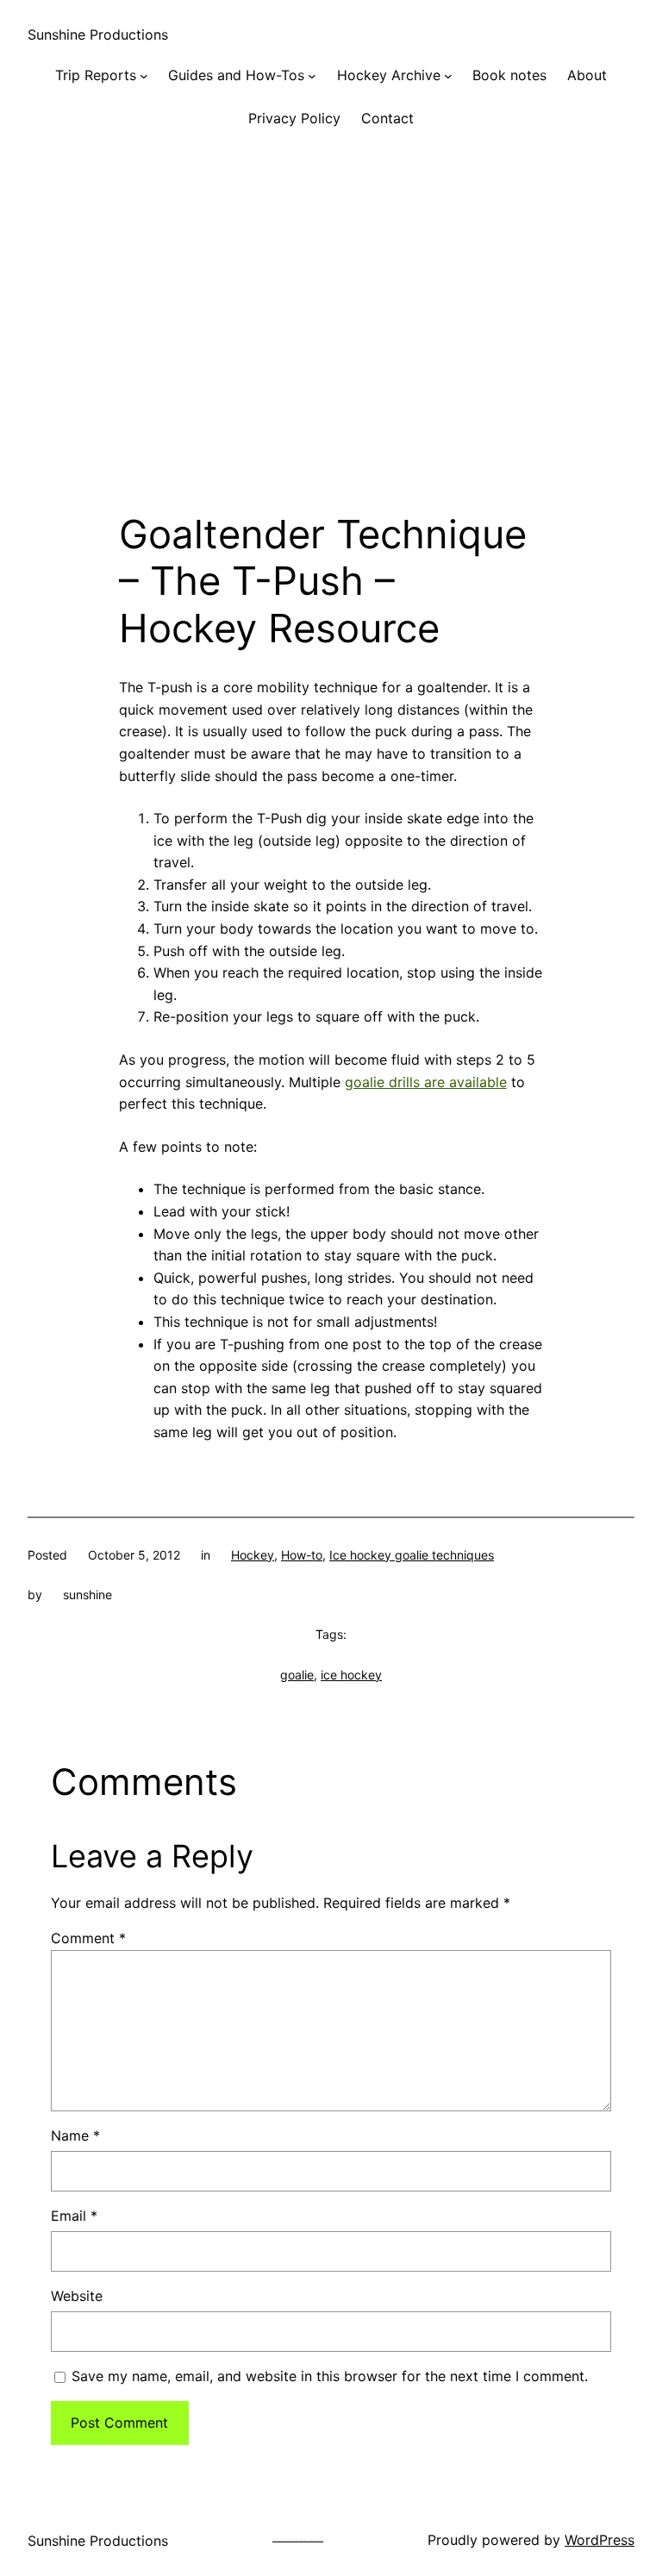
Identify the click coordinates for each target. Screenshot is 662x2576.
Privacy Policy (294, 118)
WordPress (600, 2540)
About (587, 75)
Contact (387, 118)
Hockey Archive (389, 75)
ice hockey (351, 1675)
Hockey (253, 1555)
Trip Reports (96, 75)
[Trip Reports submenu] (144, 76)
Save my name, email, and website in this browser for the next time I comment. (330, 2376)
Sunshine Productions (98, 34)
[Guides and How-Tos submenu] (312, 76)
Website (77, 2296)
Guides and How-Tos (236, 75)
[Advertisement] (331, 337)
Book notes (509, 75)
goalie (297, 1675)
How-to (302, 1555)
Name (75, 2135)
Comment (88, 1938)
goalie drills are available (426, 1082)
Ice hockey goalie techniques (412, 1555)
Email (74, 2216)
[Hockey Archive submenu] (448, 76)
